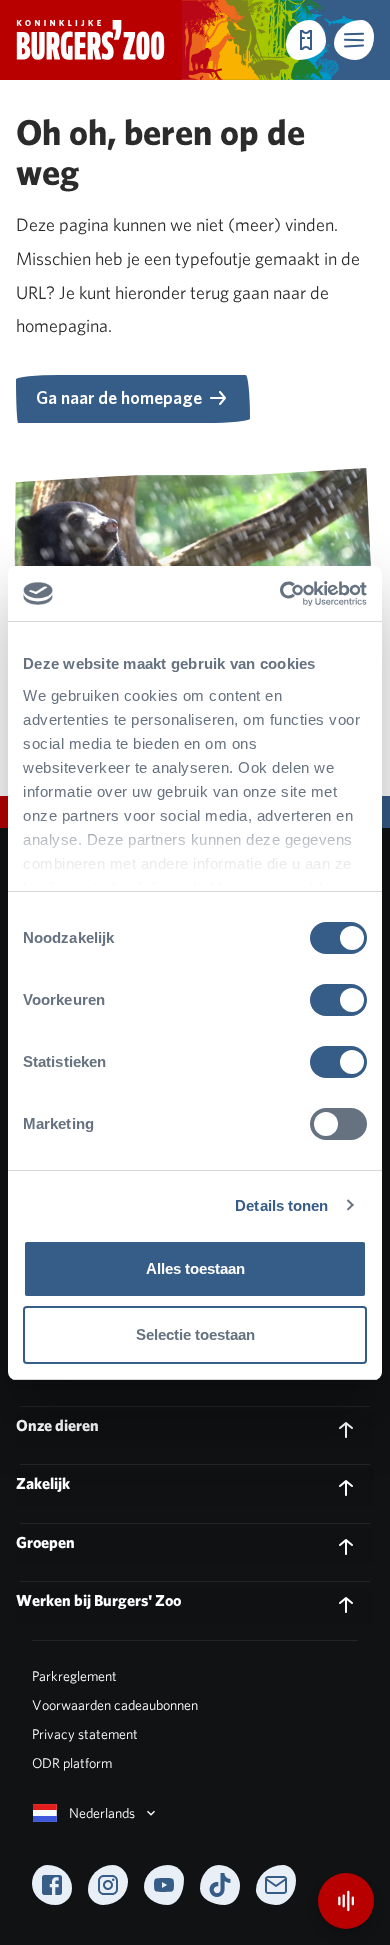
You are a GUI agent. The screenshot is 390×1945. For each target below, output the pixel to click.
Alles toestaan (195, 1268)
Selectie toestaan (195, 1334)
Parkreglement (74, 1676)
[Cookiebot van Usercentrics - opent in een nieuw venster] (280, 594)
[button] (354, 40)
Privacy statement (85, 1734)
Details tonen (281, 1205)
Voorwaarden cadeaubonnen (115, 1705)
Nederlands (102, 1813)
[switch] (338, 1000)
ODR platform (72, 1763)
